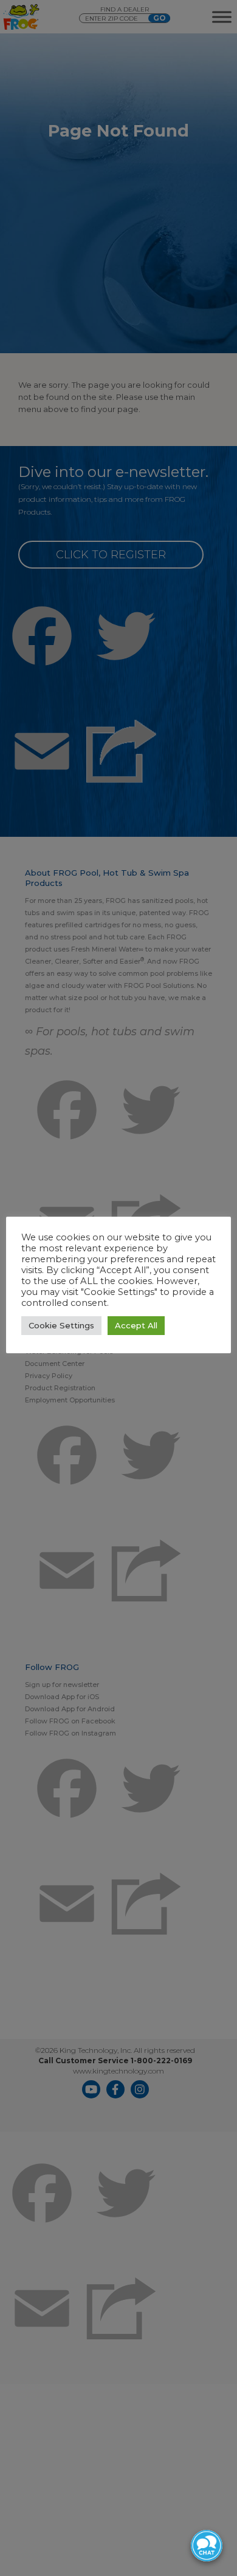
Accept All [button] (136, 1325)
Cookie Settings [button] (61, 1325)
